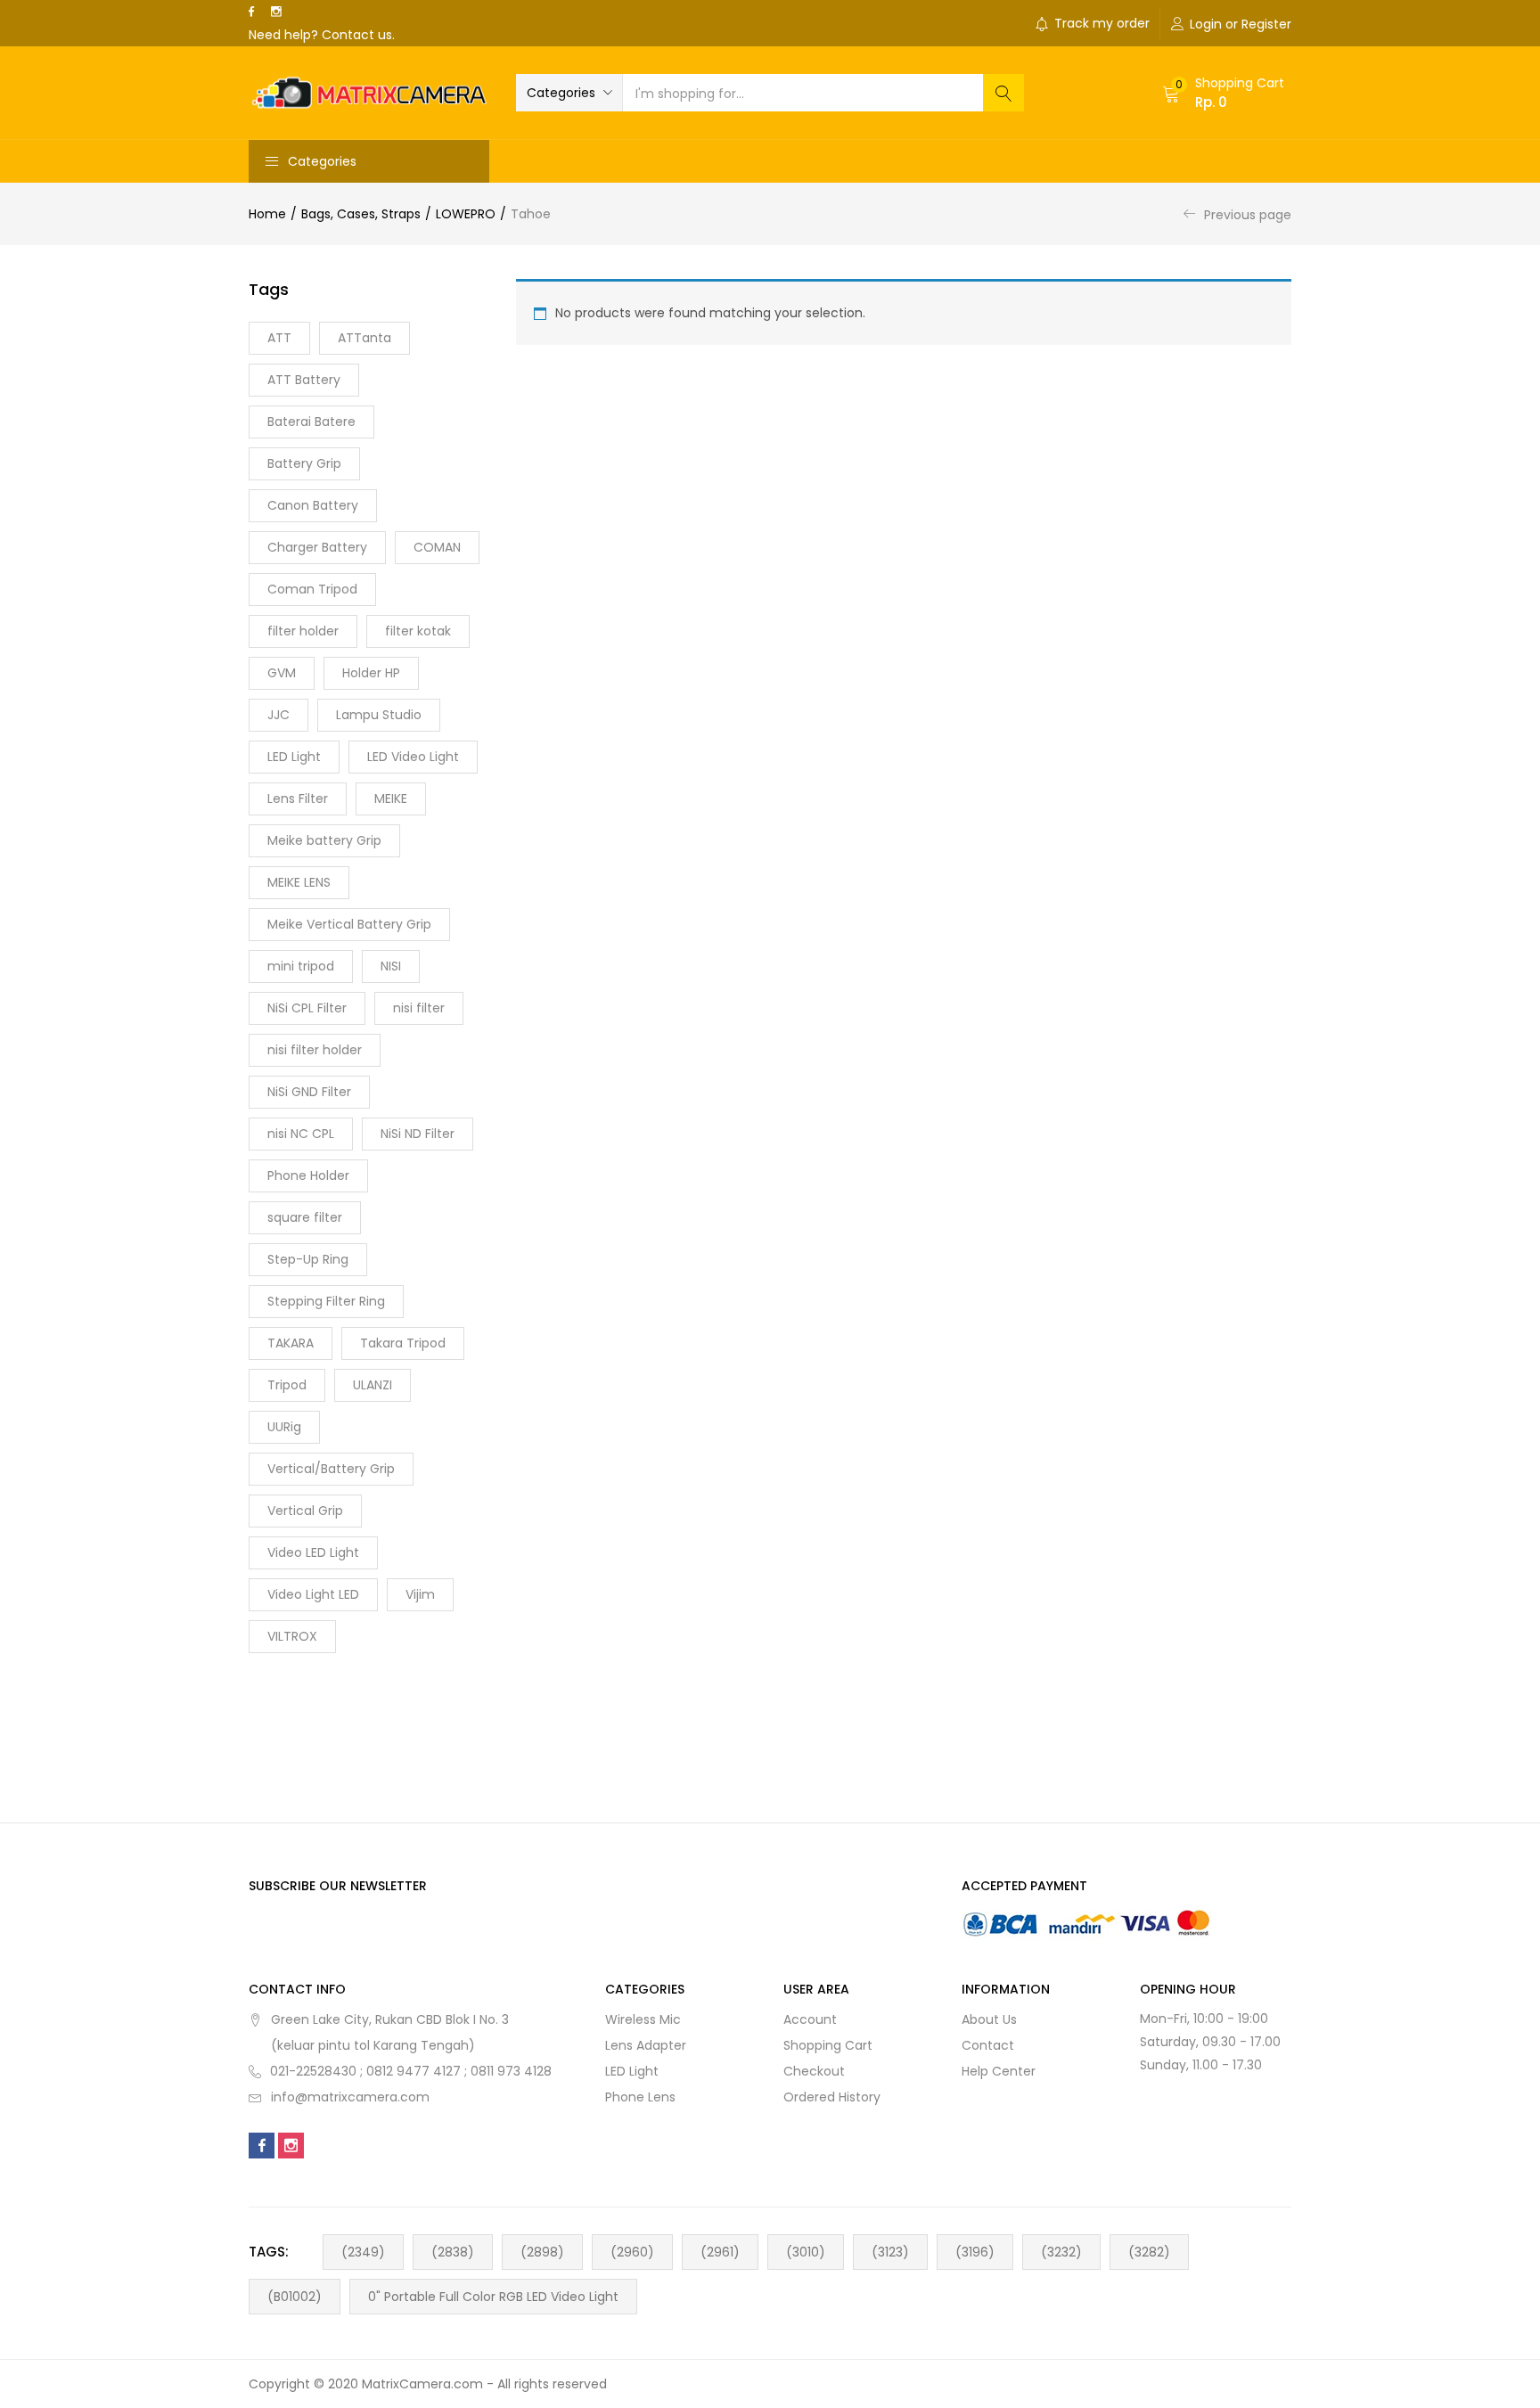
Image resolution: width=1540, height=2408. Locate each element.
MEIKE (391, 799)
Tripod (287, 1385)
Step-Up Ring (308, 1259)
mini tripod (301, 966)
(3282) (1149, 2252)
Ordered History (832, 2097)
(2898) (542, 2252)
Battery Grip (304, 463)
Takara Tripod (403, 1343)
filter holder (303, 631)
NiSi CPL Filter (307, 1008)
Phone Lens (640, 2097)
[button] (569, 93)
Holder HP (371, 673)
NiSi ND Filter (418, 1134)
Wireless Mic (643, 2019)
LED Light (294, 757)
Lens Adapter (646, 2045)
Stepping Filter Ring (326, 1301)
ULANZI (373, 1385)
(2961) (720, 2252)
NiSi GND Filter (309, 1092)
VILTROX (292, 1636)
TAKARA (291, 1343)
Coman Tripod (312, 589)
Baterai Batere (311, 422)
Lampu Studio (379, 715)
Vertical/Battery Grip (331, 1469)
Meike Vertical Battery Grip (349, 924)
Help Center (999, 2071)
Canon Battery (313, 505)
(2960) (632, 2252)
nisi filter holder (315, 1050)
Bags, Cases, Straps (361, 214)
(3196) (975, 2252)
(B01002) (295, 2297)
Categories (322, 161)
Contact (988, 2045)
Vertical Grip (305, 1511)
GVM (282, 673)
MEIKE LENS (299, 882)
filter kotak (418, 631)
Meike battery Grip (324, 840)
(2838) (453, 2252)
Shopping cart (828, 2045)
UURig (284, 1427)
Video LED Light (313, 1552)
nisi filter (419, 1008)
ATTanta (365, 338)
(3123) (890, 2252)
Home (267, 214)
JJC (279, 715)
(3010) (806, 2252)
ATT (279, 338)
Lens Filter (298, 799)
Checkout (814, 2071)
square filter (305, 1217)
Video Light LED (313, 1594)
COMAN (437, 547)
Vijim (420, 1594)
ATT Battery (304, 380)
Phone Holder (308, 1175)
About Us (989, 2019)
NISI (391, 966)
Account (810, 2019)
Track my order (1102, 23)
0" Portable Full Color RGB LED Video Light (493, 2297)
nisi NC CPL (301, 1134)
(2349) (363, 2252)
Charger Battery (317, 547)
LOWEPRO (466, 214)
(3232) (1061, 2252)
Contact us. (358, 35)
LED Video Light (413, 757)
